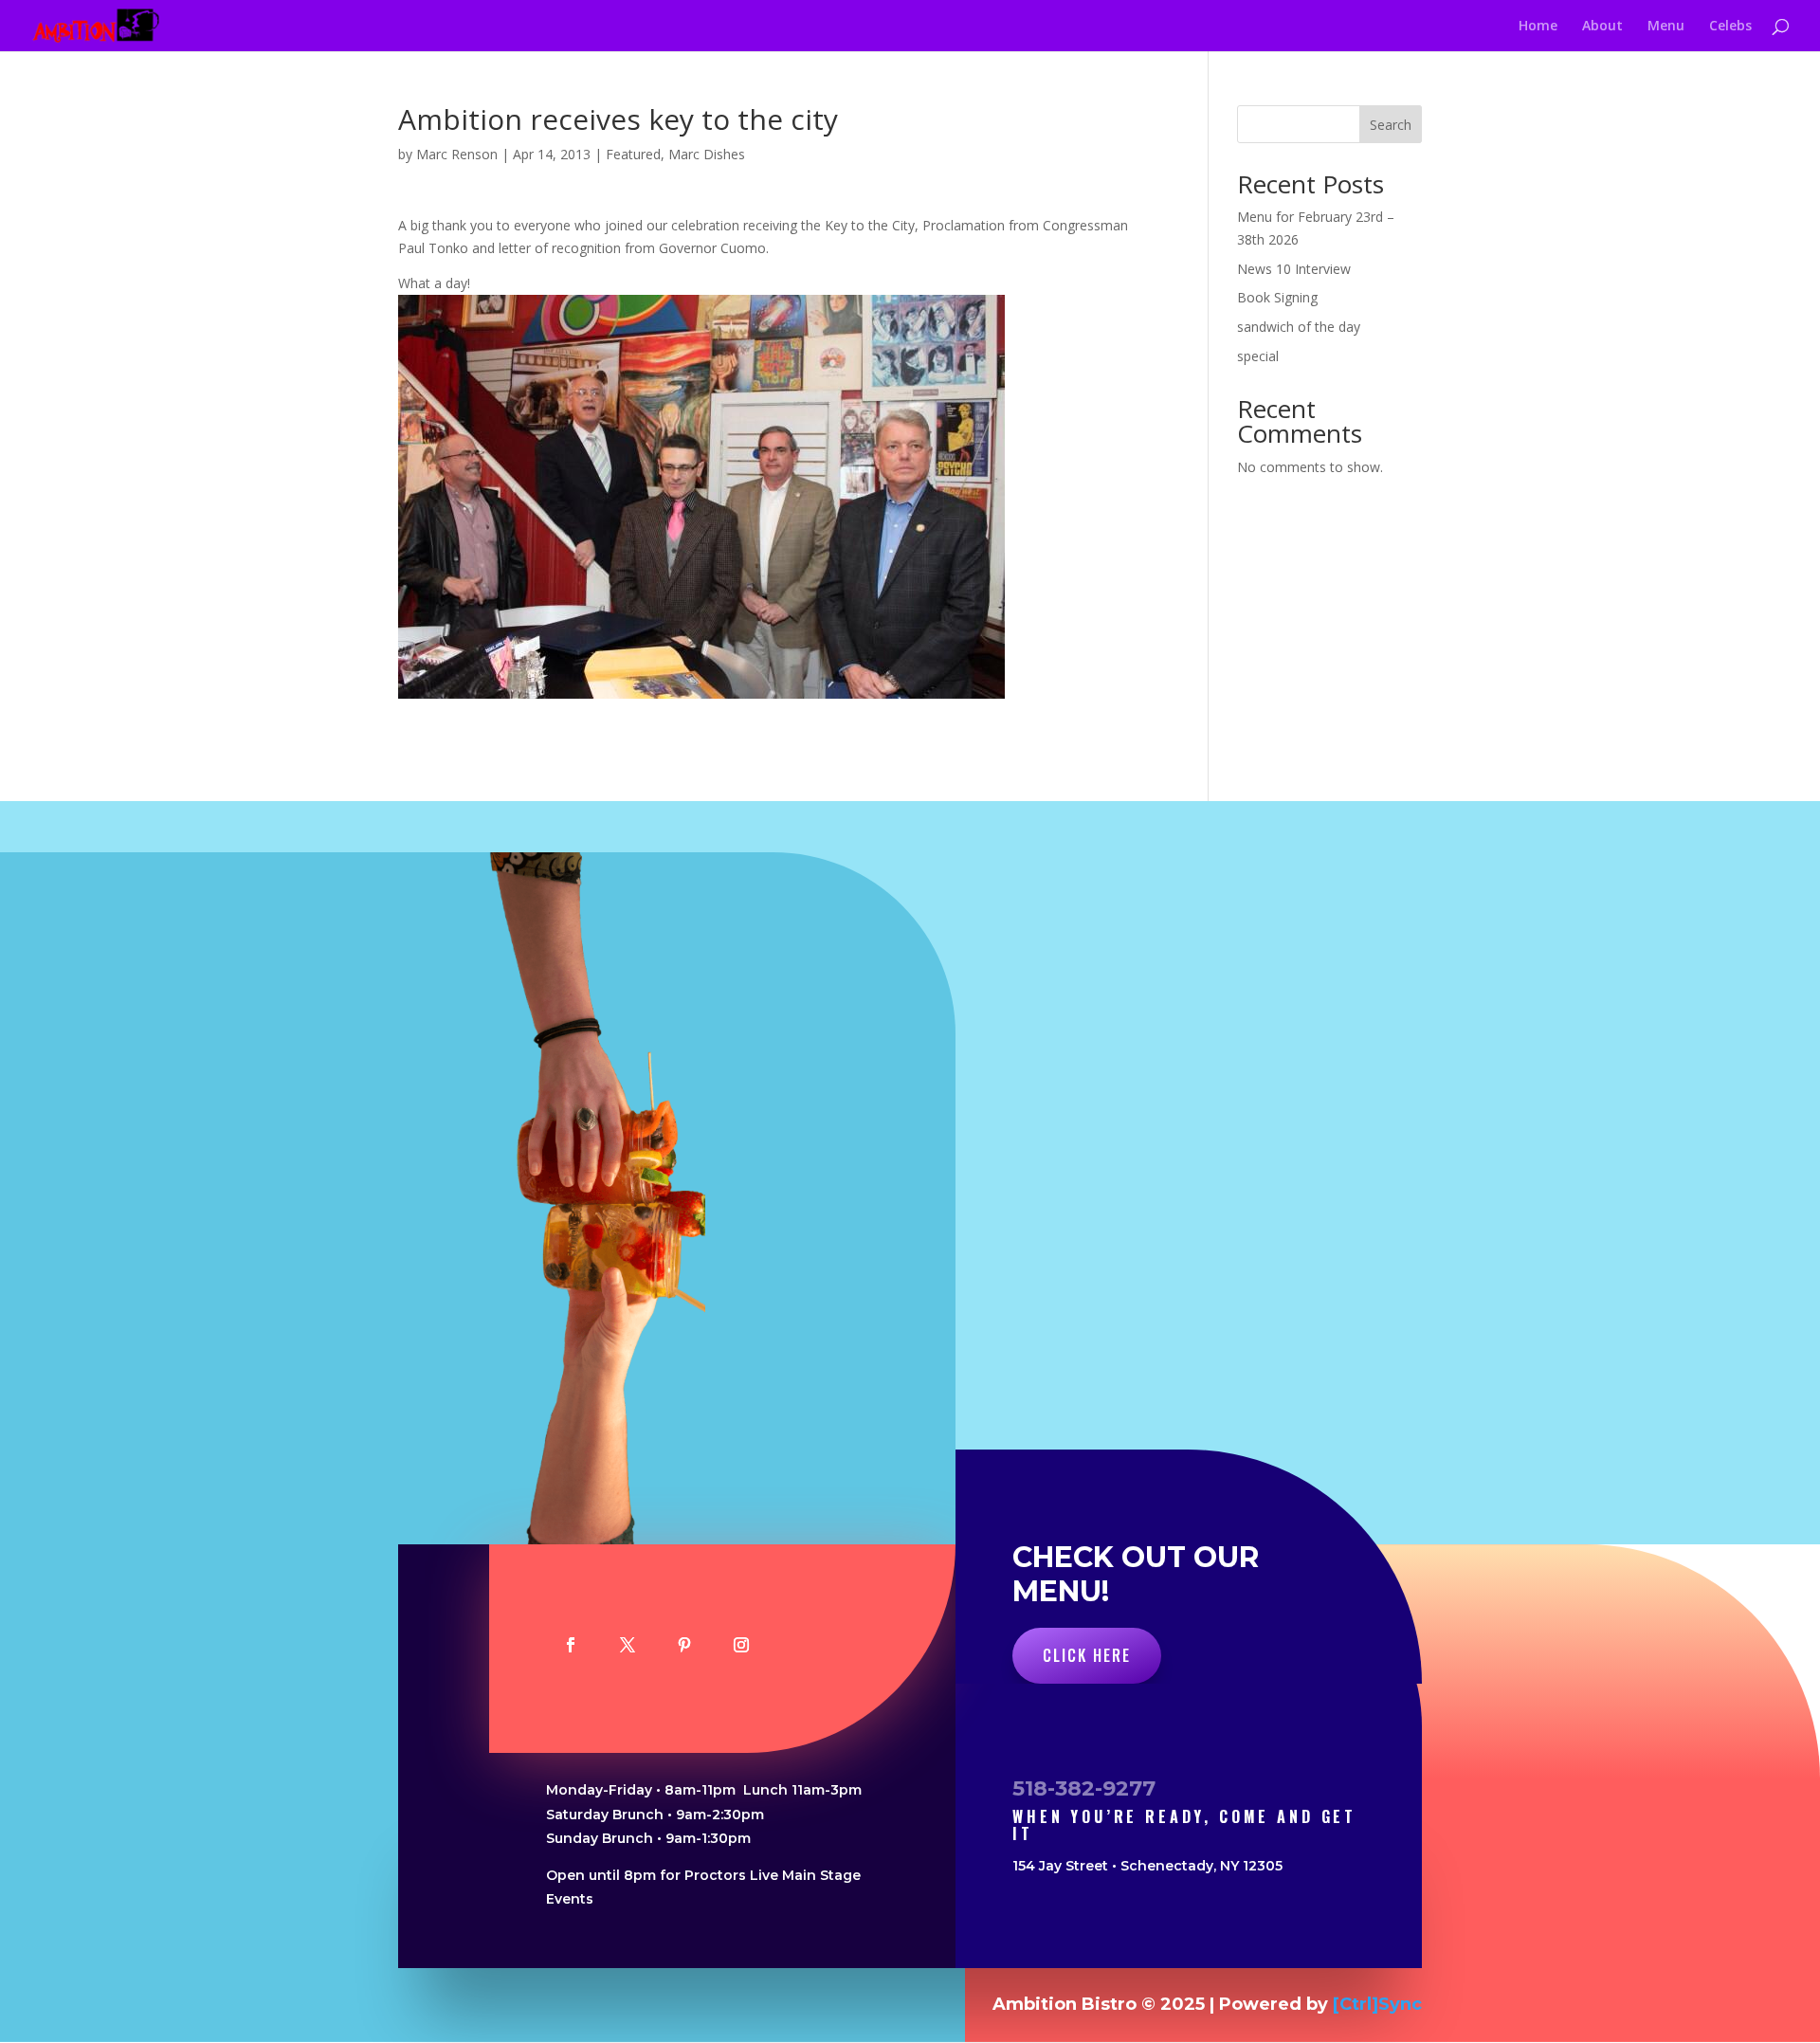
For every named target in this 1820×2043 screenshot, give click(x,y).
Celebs (1730, 27)
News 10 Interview (1294, 269)
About (1602, 27)
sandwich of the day (1299, 327)
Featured (633, 154)
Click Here (1087, 1655)
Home (1538, 27)
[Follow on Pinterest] (684, 1645)
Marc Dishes (707, 154)
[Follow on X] (628, 1645)
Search (1391, 125)
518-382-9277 (1084, 1788)
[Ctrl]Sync (1377, 2004)
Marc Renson (457, 154)
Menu (1666, 27)
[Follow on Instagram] (741, 1645)
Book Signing (1277, 297)
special (1258, 356)
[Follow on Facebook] (571, 1645)
